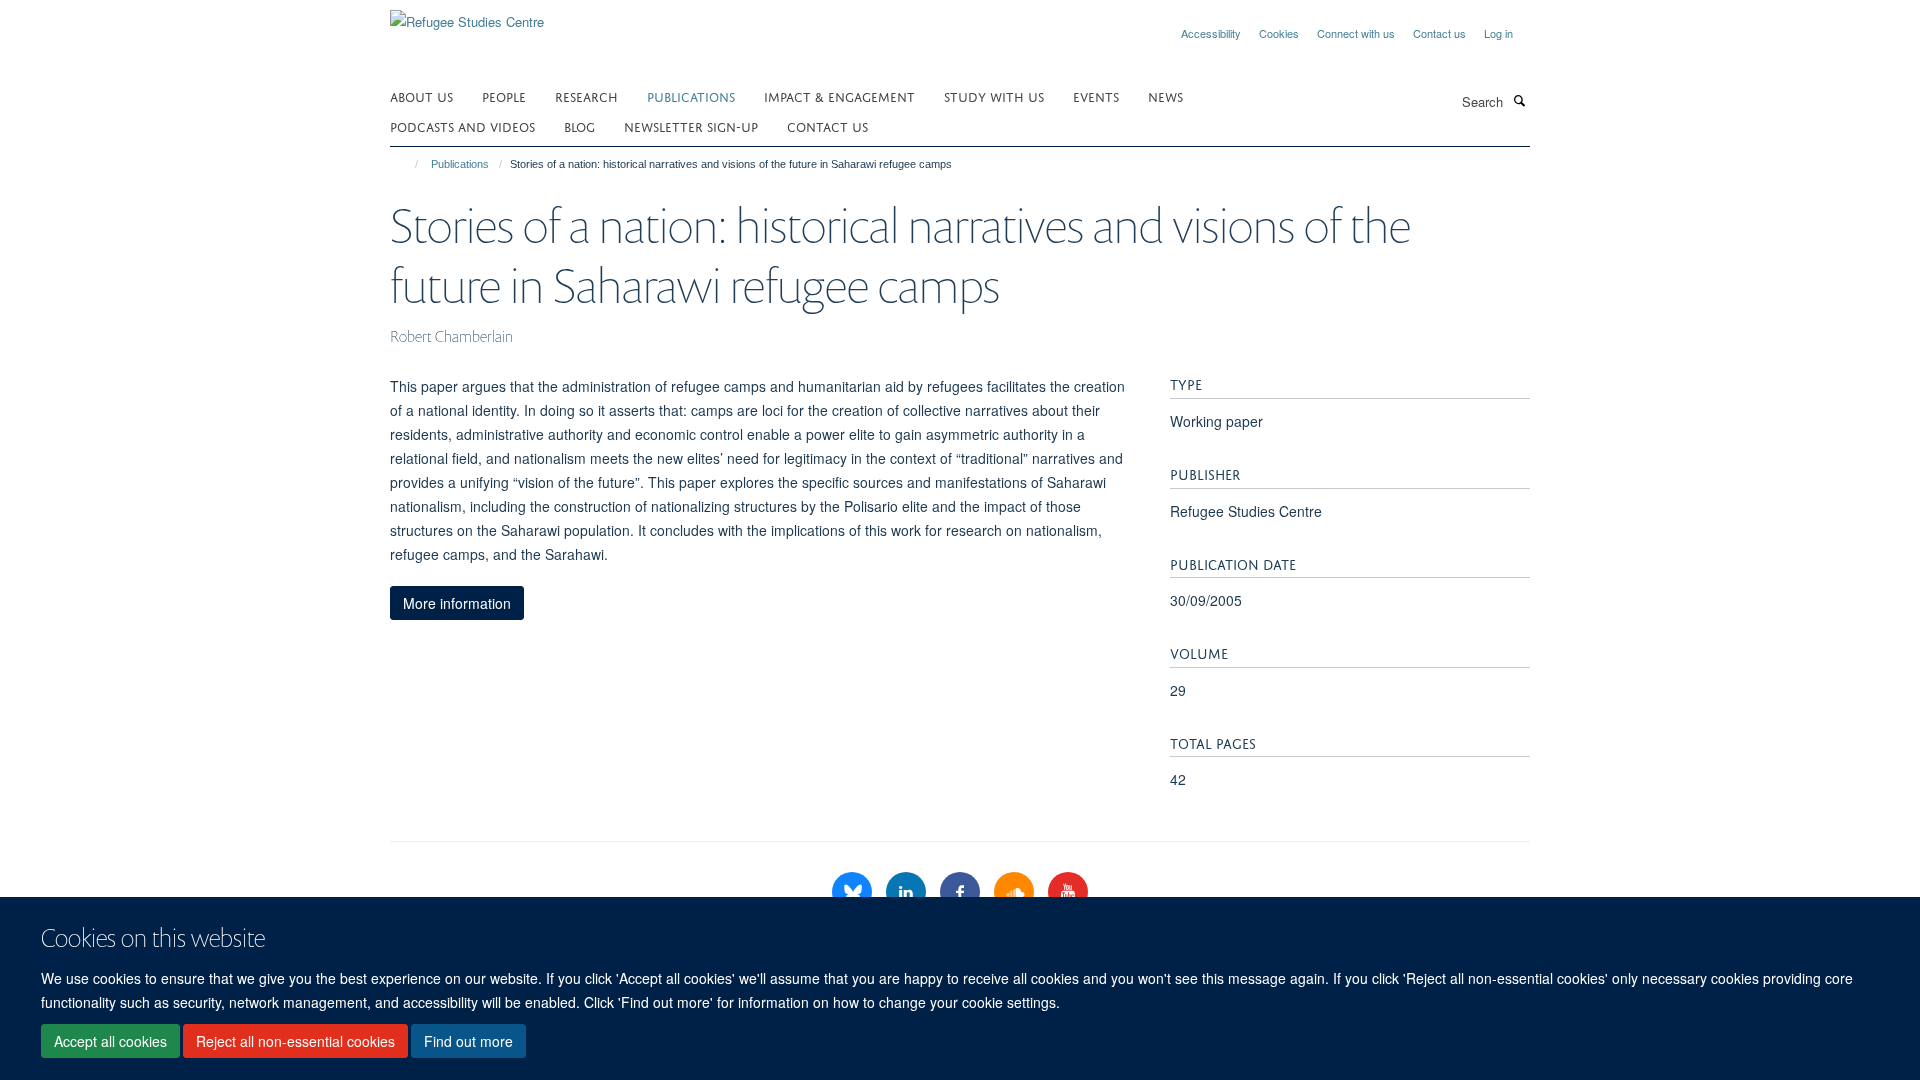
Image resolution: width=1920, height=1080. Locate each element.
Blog (579, 125)
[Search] (1519, 100)
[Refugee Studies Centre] (467, 14)
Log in (1498, 33)
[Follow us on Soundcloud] (1016, 892)
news (1165, 95)
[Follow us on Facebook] (962, 892)
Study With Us (994, 95)
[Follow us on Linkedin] (908, 892)
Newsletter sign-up (691, 125)
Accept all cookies (110, 1041)
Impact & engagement (839, 95)
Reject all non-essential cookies (295, 1041)
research (586, 95)
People (504, 95)
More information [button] (457, 603)
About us (421, 95)
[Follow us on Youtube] (1068, 892)
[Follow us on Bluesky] (854, 892)
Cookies (1279, 33)
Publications (691, 95)
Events (1096, 95)
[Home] (407, 164)
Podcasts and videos (462, 125)
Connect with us (1356, 33)
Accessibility (1211, 33)
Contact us (1439, 33)
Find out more (468, 1041)
